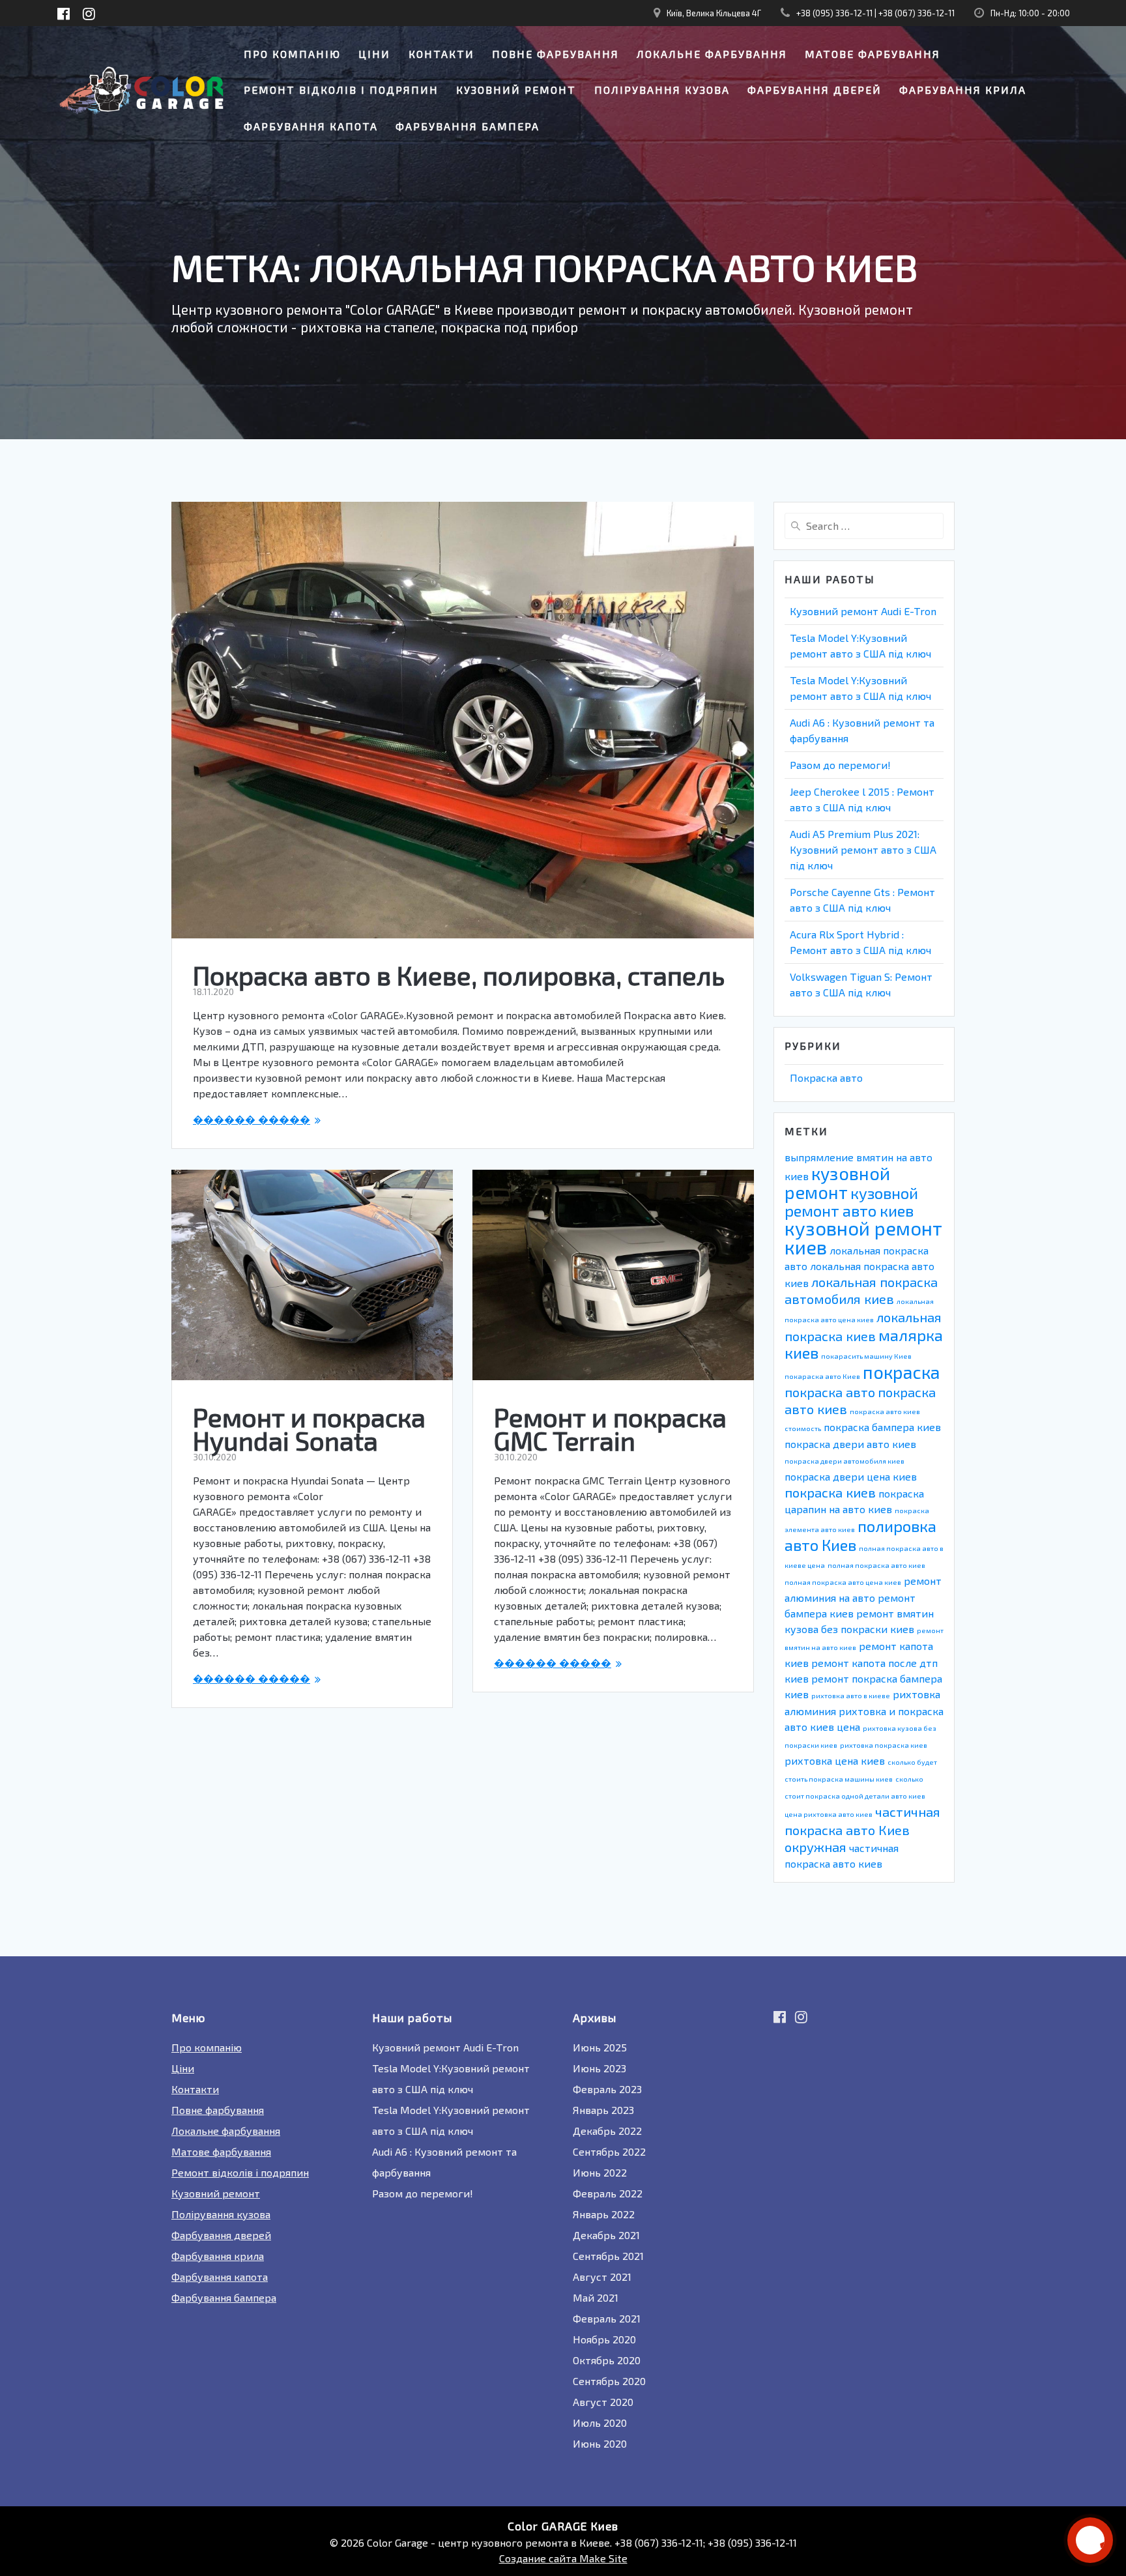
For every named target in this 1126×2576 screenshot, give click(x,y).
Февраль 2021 (607, 2318)
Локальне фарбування (712, 54)
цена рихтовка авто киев (829, 1814)
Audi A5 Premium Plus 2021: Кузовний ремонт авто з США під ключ (863, 849)
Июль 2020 (600, 2423)
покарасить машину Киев (866, 1356)
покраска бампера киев (882, 1427)
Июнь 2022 (600, 2172)
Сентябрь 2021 (608, 2256)
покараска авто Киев (822, 1376)
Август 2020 (603, 2402)
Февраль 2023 (607, 2089)
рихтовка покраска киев (884, 1745)
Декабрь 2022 (607, 2131)
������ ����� (252, 1119)
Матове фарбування (873, 54)
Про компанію (292, 54)
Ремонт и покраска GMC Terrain (610, 1428)
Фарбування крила (963, 90)
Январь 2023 (603, 2110)
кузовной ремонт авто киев (851, 1202)
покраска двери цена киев (851, 1476)
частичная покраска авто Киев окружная (862, 1829)
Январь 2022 (604, 2214)
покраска (901, 1372)
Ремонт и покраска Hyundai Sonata (309, 1428)
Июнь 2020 (600, 2443)
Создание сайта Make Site (563, 2558)
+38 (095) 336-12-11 (834, 13)
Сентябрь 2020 (609, 2381)
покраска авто (830, 1392)
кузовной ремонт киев (863, 1237)
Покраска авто (826, 1078)
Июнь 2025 (600, 2047)
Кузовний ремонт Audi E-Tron (863, 611)
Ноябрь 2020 (604, 2339)
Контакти (441, 54)
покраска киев (830, 1492)
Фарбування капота (311, 126)
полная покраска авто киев (876, 1565)
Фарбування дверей (815, 90)
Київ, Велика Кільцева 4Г (714, 13)
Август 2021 (602, 2277)
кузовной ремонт (837, 1182)
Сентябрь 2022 (609, 2151)
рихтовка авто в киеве (851, 1695)
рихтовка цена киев (835, 1760)
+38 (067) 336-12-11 (917, 13)
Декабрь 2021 (606, 2235)
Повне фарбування (556, 54)
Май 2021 (596, 2297)
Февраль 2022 (608, 2193)
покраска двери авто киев (850, 1444)
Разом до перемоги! (840, 765)
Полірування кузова (662, 90)
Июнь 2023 (599, 2068)
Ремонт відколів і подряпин (341, 90)
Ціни (374, 54)
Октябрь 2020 (607, 2360)
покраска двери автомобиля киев (844, 1461)
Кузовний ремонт (516, 90)
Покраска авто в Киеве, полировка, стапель (459, 975)
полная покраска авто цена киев (843, 1582)
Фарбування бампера (468, 126)
